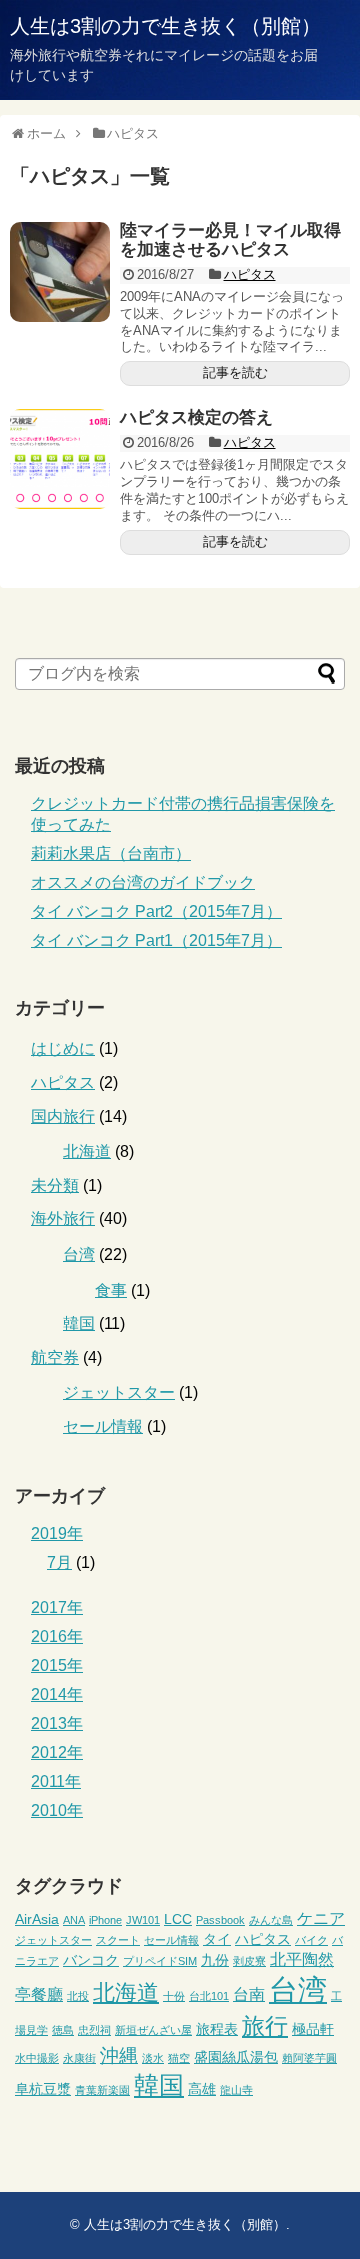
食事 (111, 1290)
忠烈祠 (94, 2030)
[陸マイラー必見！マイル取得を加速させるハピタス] (60, 272)
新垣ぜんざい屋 (153, 2030)
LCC (178, 1919)
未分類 (55, 1185)
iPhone (105, 1920)
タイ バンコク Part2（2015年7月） (156, 911)
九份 (215, 1960)
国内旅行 (63, 1116)
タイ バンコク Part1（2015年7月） (156, 940)
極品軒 (313, 2029)
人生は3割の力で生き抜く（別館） (165, 26)
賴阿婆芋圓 (309, 2058)
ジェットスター (119, 1392)
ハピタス (250, 274)
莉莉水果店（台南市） (111, 853)
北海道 (87, 1151)
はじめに (63, 1048)
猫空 (179, 2058)
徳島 (63, 2030)
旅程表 (217, 2029)
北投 (78, 1996)
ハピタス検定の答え (196, 417)
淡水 (153, 2058)
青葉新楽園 (102, 2090)
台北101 (209, 1996)
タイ (217, 1939)
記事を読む (235, 372)
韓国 (79, 1323)
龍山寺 (236, 2090)
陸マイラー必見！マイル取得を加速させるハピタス (230, 240)
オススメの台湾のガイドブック (143, 882)
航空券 (55, 1357)
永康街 (79, 2058)
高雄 (202, 2089)
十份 (174, 1996)
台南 (249, 1994)
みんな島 (271, 1920)
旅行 (265, 2026)
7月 (59, 1562)
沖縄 (119, 2055)
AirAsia (37, 1919)
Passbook (220, 1920)
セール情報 (103, 1426)
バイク (311, 1940)
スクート (118, 1940)
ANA (74, 1920)
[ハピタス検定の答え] (60, 459)
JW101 (143, 1920)
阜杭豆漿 (43, 2089)
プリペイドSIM (160, 1961)
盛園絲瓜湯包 (236, 2057)
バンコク (91, 1960)
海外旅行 (63, 1218)
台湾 (79, 1254)
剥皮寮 (249, 1961)
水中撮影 (37, 2058)
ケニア (321, 1918)
